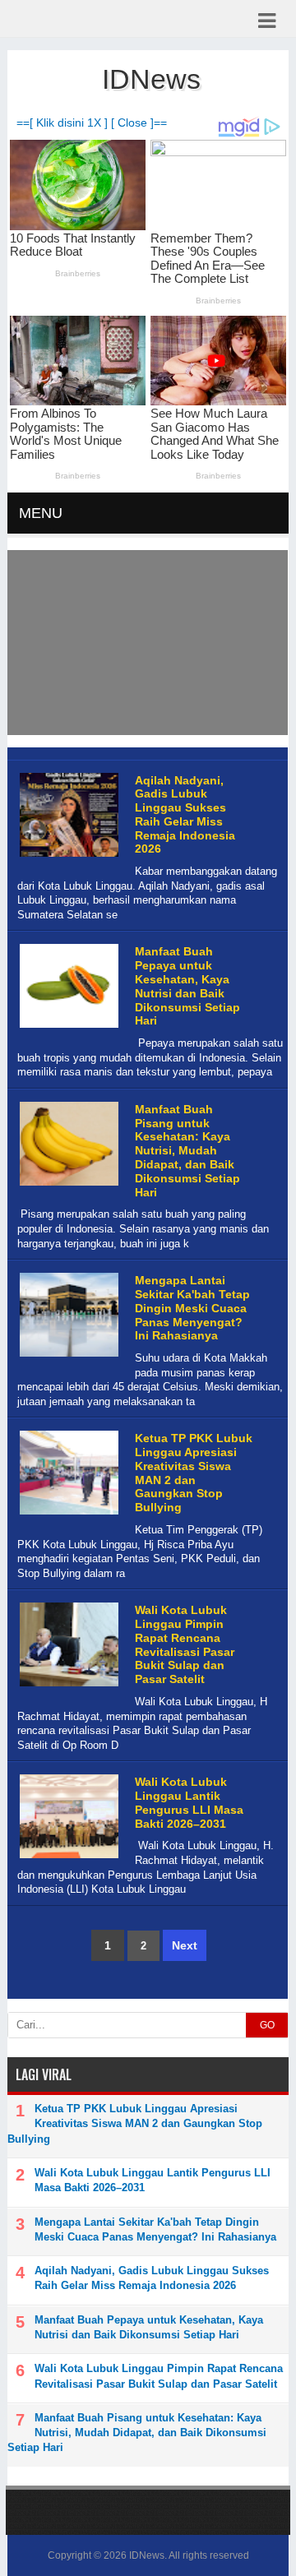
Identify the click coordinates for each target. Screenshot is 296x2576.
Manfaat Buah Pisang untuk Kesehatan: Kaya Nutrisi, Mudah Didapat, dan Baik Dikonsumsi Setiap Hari (187, 1151)
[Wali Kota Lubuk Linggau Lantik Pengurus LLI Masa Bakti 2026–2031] (67, 1859)
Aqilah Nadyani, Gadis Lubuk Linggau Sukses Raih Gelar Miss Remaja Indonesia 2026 (185, 815)
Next (185, 1945)
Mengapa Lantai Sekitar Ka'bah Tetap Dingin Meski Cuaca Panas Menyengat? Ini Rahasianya (192, 1308)
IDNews (147, 2555)
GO (267, 2025)
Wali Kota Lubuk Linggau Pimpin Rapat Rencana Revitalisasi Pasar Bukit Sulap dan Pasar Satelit (185, 1644)
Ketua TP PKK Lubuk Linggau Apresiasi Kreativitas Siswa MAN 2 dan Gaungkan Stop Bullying (194, 1473)
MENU (41, 513)
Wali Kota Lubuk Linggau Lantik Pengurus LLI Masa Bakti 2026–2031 (189, 1802)
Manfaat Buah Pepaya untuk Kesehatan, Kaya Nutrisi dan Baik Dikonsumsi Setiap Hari (187, 986)
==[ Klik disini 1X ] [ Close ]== (92, 123)
